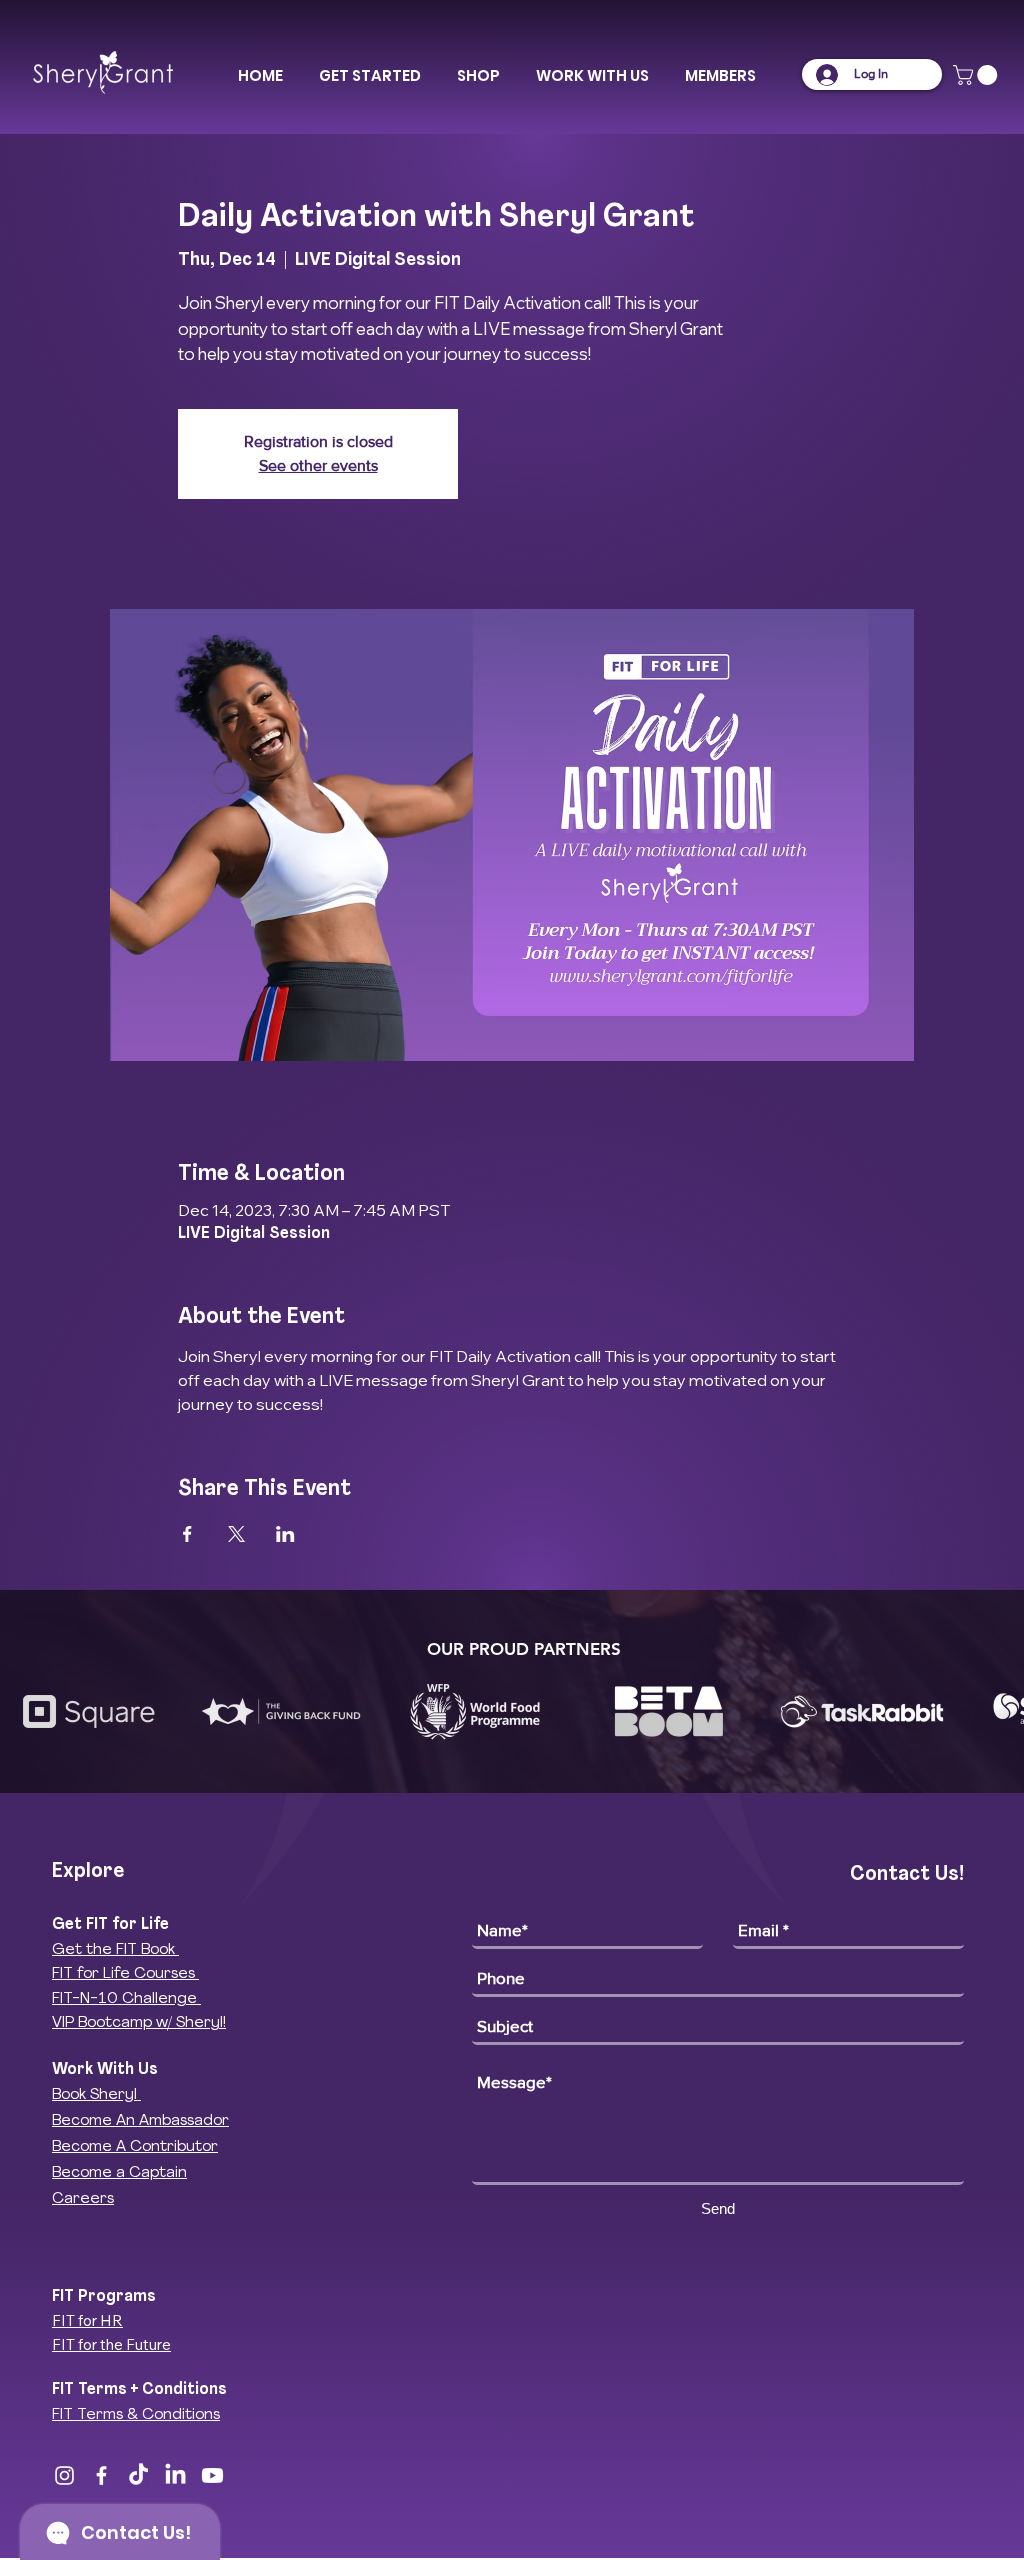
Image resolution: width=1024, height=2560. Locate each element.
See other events (318, 465)
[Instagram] (64, 2475)
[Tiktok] (138, 2475)
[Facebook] (101, 2475)
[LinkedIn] (175, 2475)
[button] (370, 76)
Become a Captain (119, 2173)
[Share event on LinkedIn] (285, 1534)
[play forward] (999, 1711)
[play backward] (25, 1711)
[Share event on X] (236, 1534)
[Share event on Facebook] (187, 1534)
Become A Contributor (135, 2147)
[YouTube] (212, 2475)
